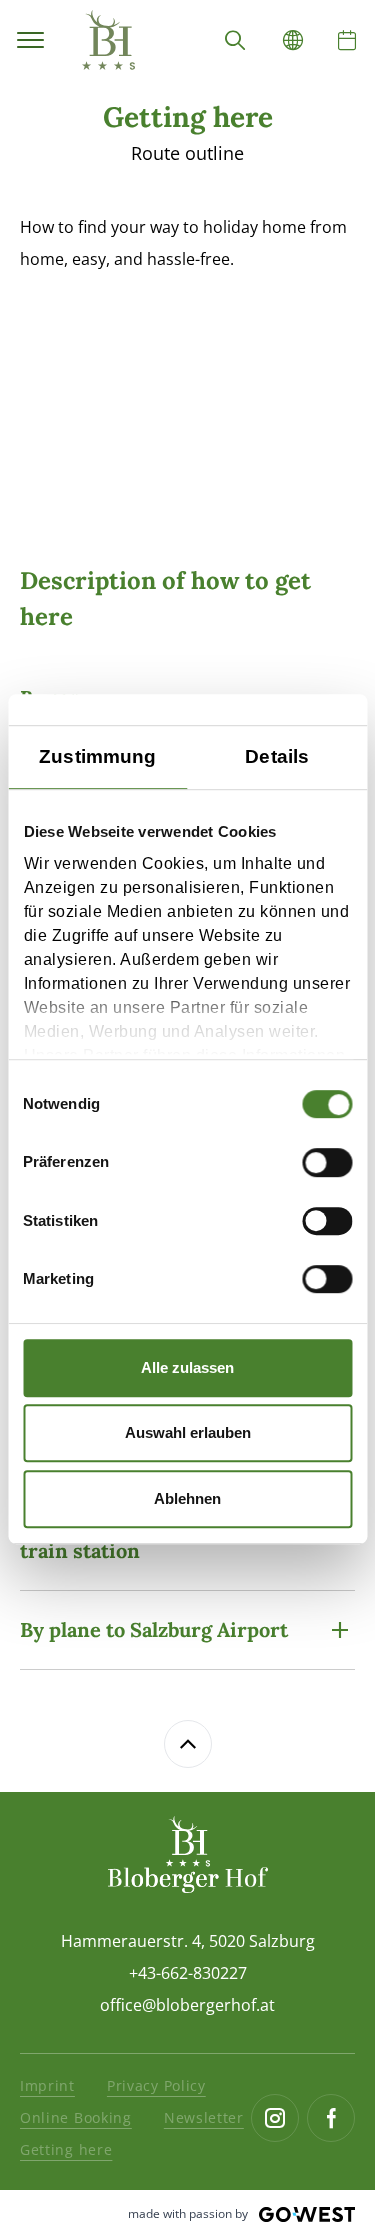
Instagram (275, 2118)
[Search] (235, 40)
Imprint (47, 2085)
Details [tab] (277, 756)
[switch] (327, 1163)
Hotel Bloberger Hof (108, 40)
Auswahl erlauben (188, 1432)
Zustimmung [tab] (97, 756)
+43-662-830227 (188, 1973)
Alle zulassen (187, 1367)
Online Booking (76, 2117)
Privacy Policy (156, 2085)
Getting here (66, 2149)
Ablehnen (187, 1498)
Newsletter (204, 2117)
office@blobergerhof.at (187, 2005)
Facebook (331, 2118)
